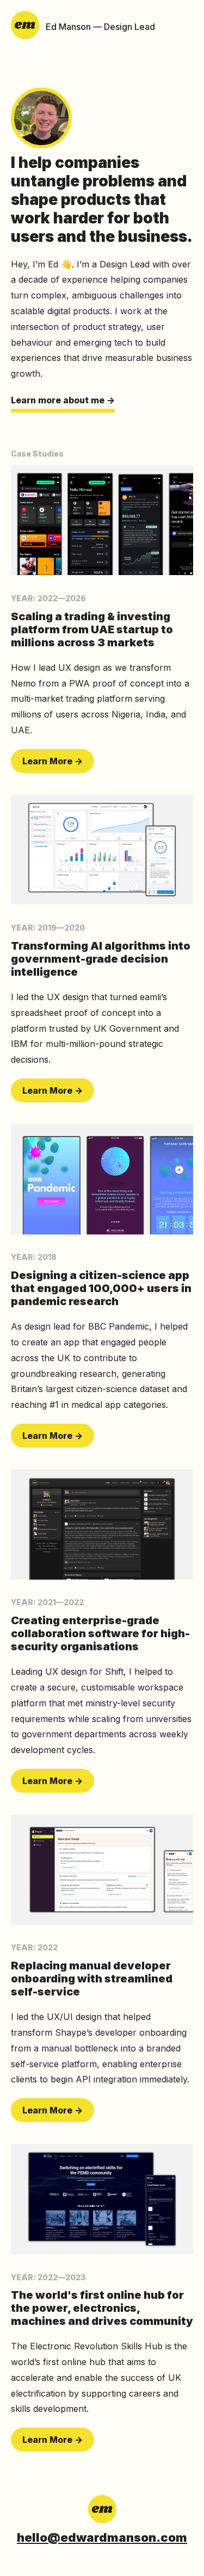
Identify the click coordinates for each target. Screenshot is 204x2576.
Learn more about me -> (63, 400)
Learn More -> (52, 761)
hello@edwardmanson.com (102, 2537)
